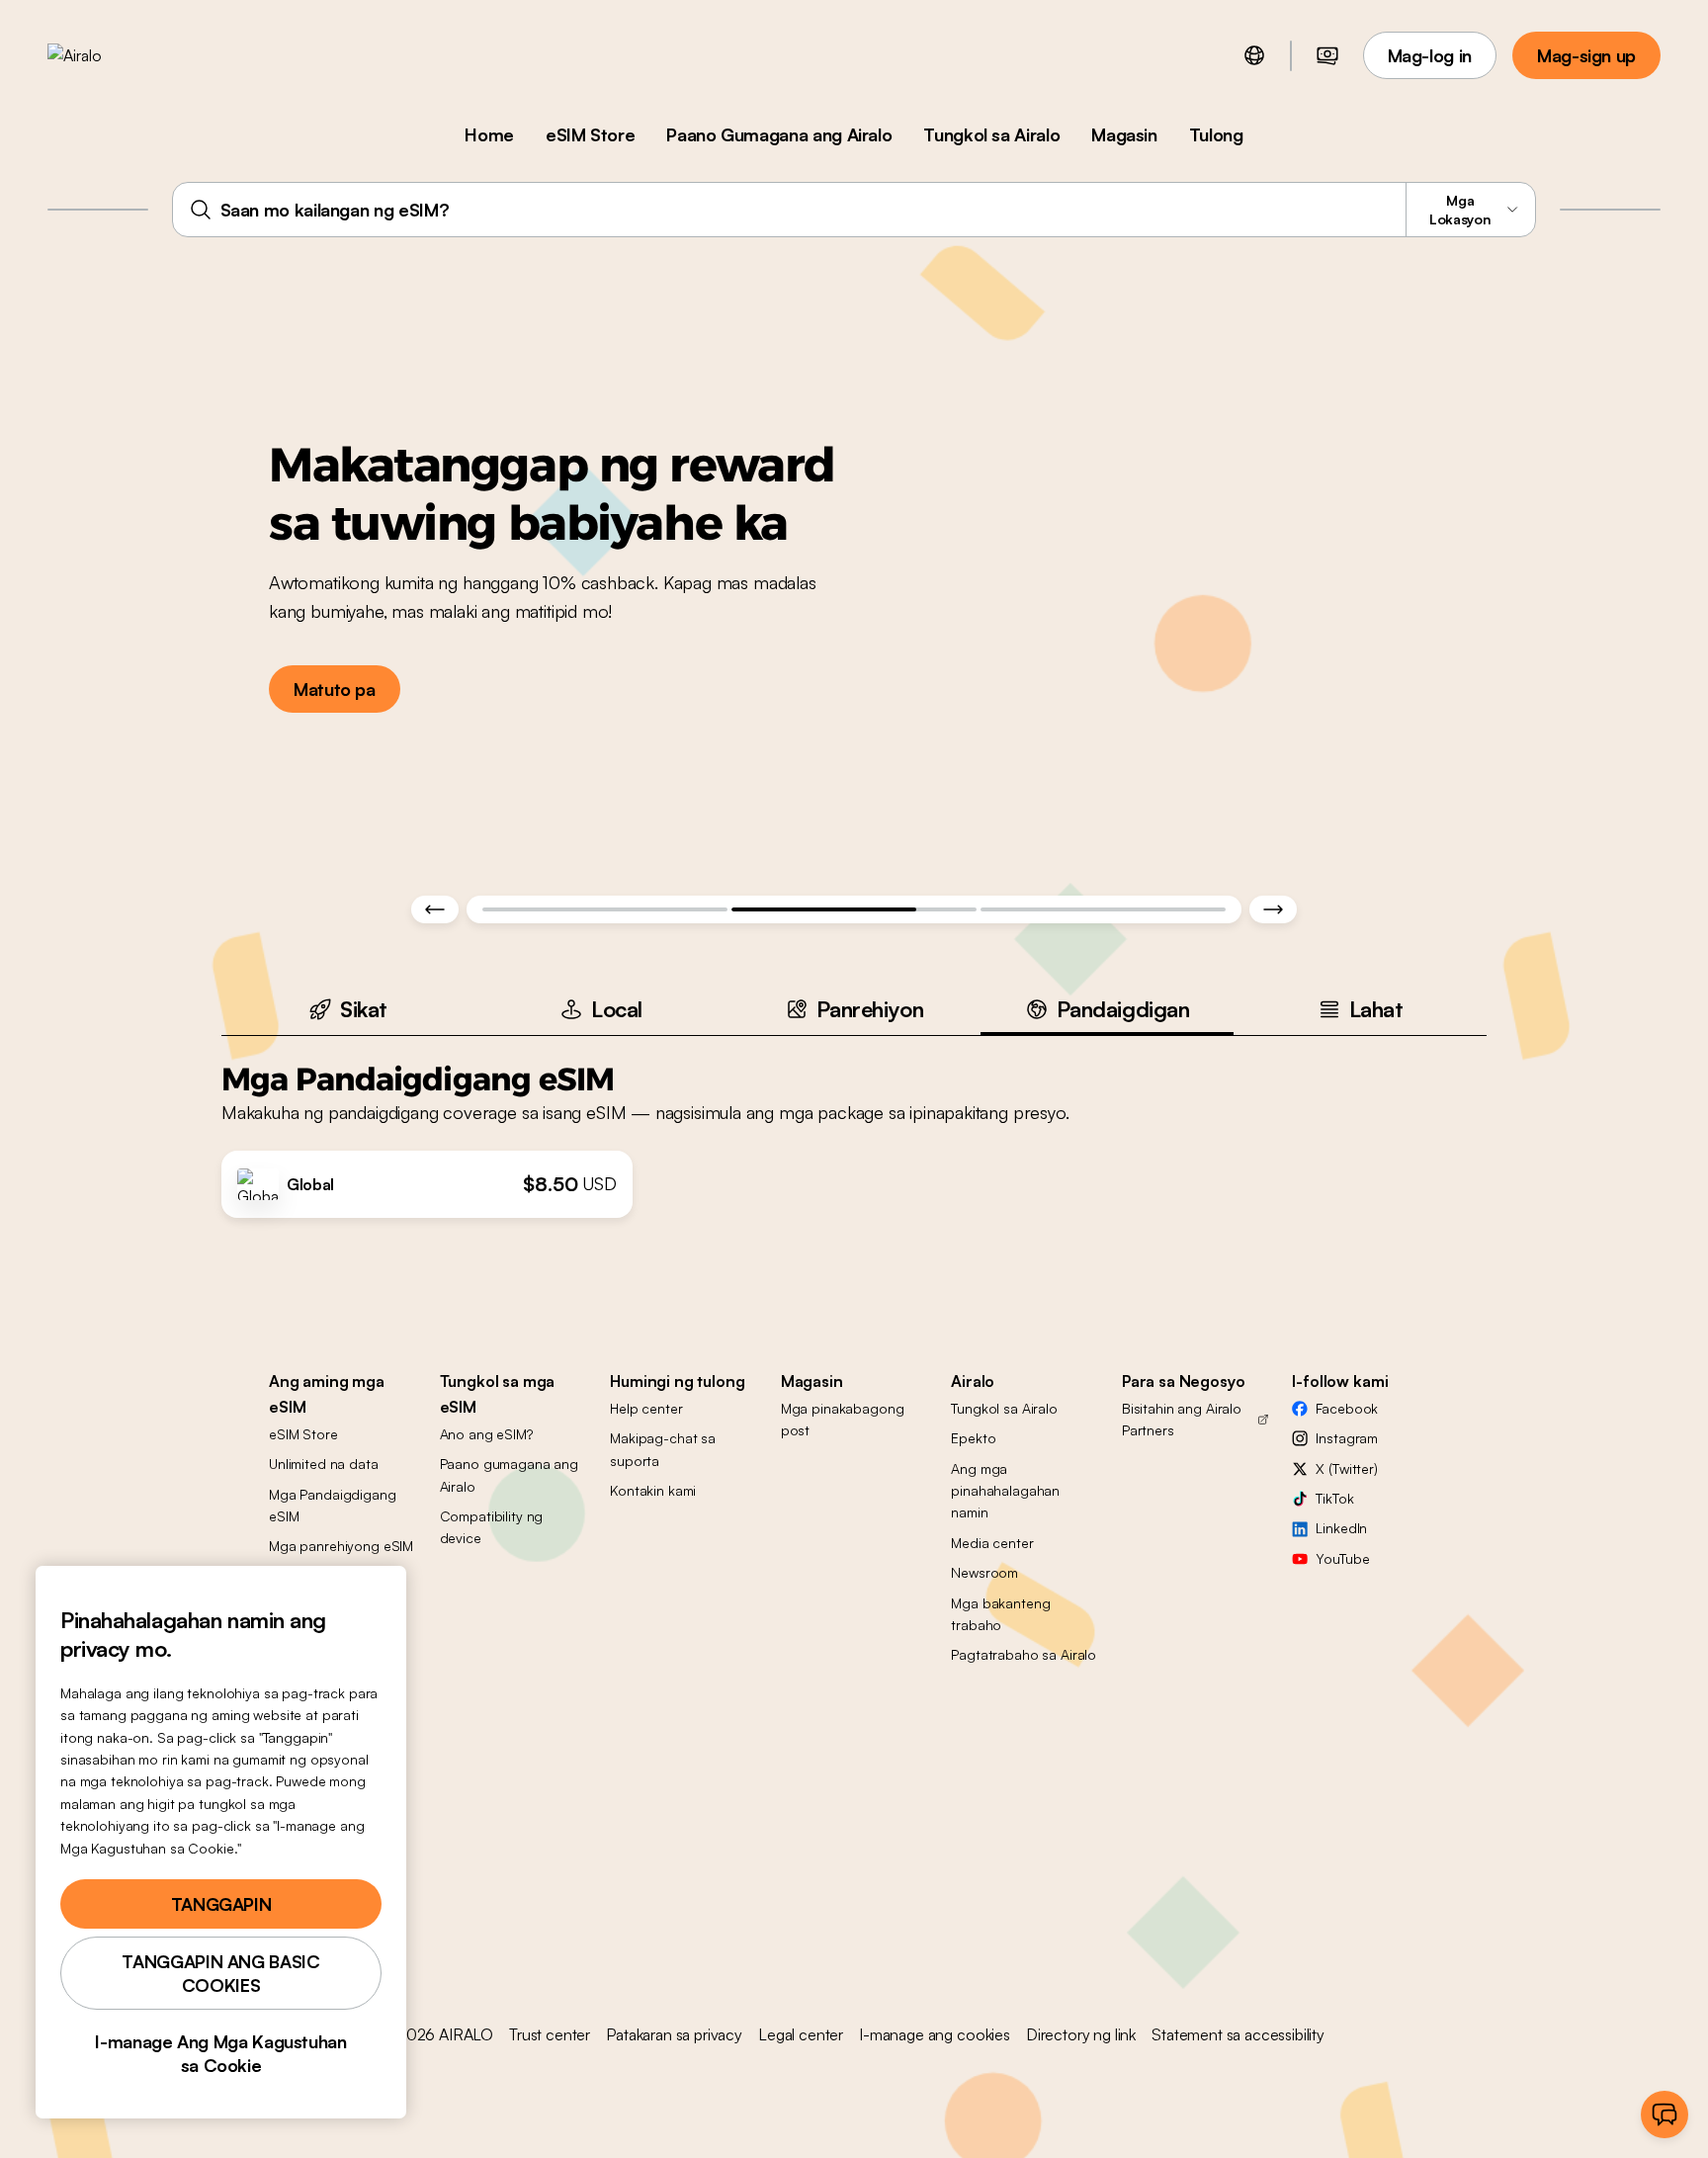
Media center (992, 1543)
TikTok (1334, 1498)
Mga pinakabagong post (843, 1419)
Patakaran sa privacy (674, 2034)
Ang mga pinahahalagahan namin (1005, 1491)
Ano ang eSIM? (486, 1434)
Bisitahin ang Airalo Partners (1182, 1419)
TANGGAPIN (221, 1904)
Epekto (973, 1438)
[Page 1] (605, 909)
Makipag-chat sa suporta (663, 1449)
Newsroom (984, 1572)
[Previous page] (435, 909)
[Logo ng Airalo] (106, 55)
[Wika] (1254, 55)
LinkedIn (1341, 1528)
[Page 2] (854, 909)
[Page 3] (1103, 909)
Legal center (801, 2034)
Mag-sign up (1586, 55)
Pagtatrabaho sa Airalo (1024, 1654)
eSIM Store (590, 134)
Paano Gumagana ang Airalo (779, 134)
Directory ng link (1081, 2034)
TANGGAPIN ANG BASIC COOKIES (220, 1973)
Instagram (1347, 1438)
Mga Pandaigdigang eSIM (333, 1505)
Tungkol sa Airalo (991, 134)
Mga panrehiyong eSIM (341, 1546)
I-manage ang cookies (935, 2034)
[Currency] (1327, 55)
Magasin (1124, 134)
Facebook (1347, 1408)
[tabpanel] (854, 1127)
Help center (646, 1408)
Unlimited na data (324, 1464)
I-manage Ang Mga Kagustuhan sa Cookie (220, 2053)
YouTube (1342, 1558)
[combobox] (854, 210)
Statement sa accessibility (1238, 2034)
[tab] (348, 1009)
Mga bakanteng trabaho (1000, 1614)
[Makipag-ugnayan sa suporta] (1665, 2115)
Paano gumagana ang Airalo (509, 1474)
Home (489, 134)
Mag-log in (1430, 55)
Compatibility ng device (492, 1527)
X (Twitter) (1346, 1468)
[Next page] (1273, 909)
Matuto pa (335, 689)
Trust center (550, 2034)
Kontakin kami (653, 1490)
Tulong (1216, 134)
